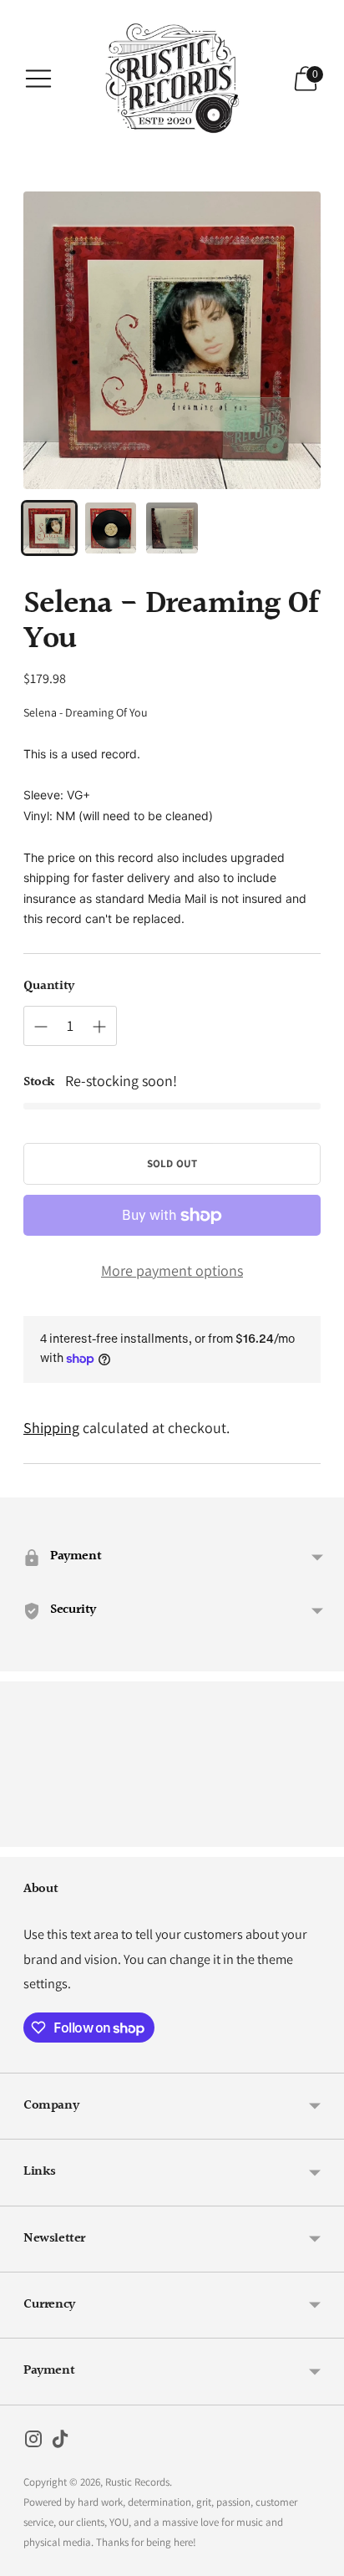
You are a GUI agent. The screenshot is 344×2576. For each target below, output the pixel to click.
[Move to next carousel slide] (321, 1834)
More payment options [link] (172, 1270)
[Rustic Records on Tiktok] (60, 2442)
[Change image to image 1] (49, 528)
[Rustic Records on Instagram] (33, 2442)
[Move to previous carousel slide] (23, 1834)
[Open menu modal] (38, 79)
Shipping (51, 1428)
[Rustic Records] (172, 79)
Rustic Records (137, 2482)
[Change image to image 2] (111, 528)
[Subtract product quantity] (41, 1027)
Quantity (49, 987)
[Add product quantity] (99, 1027)
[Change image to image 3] (172, 528)
